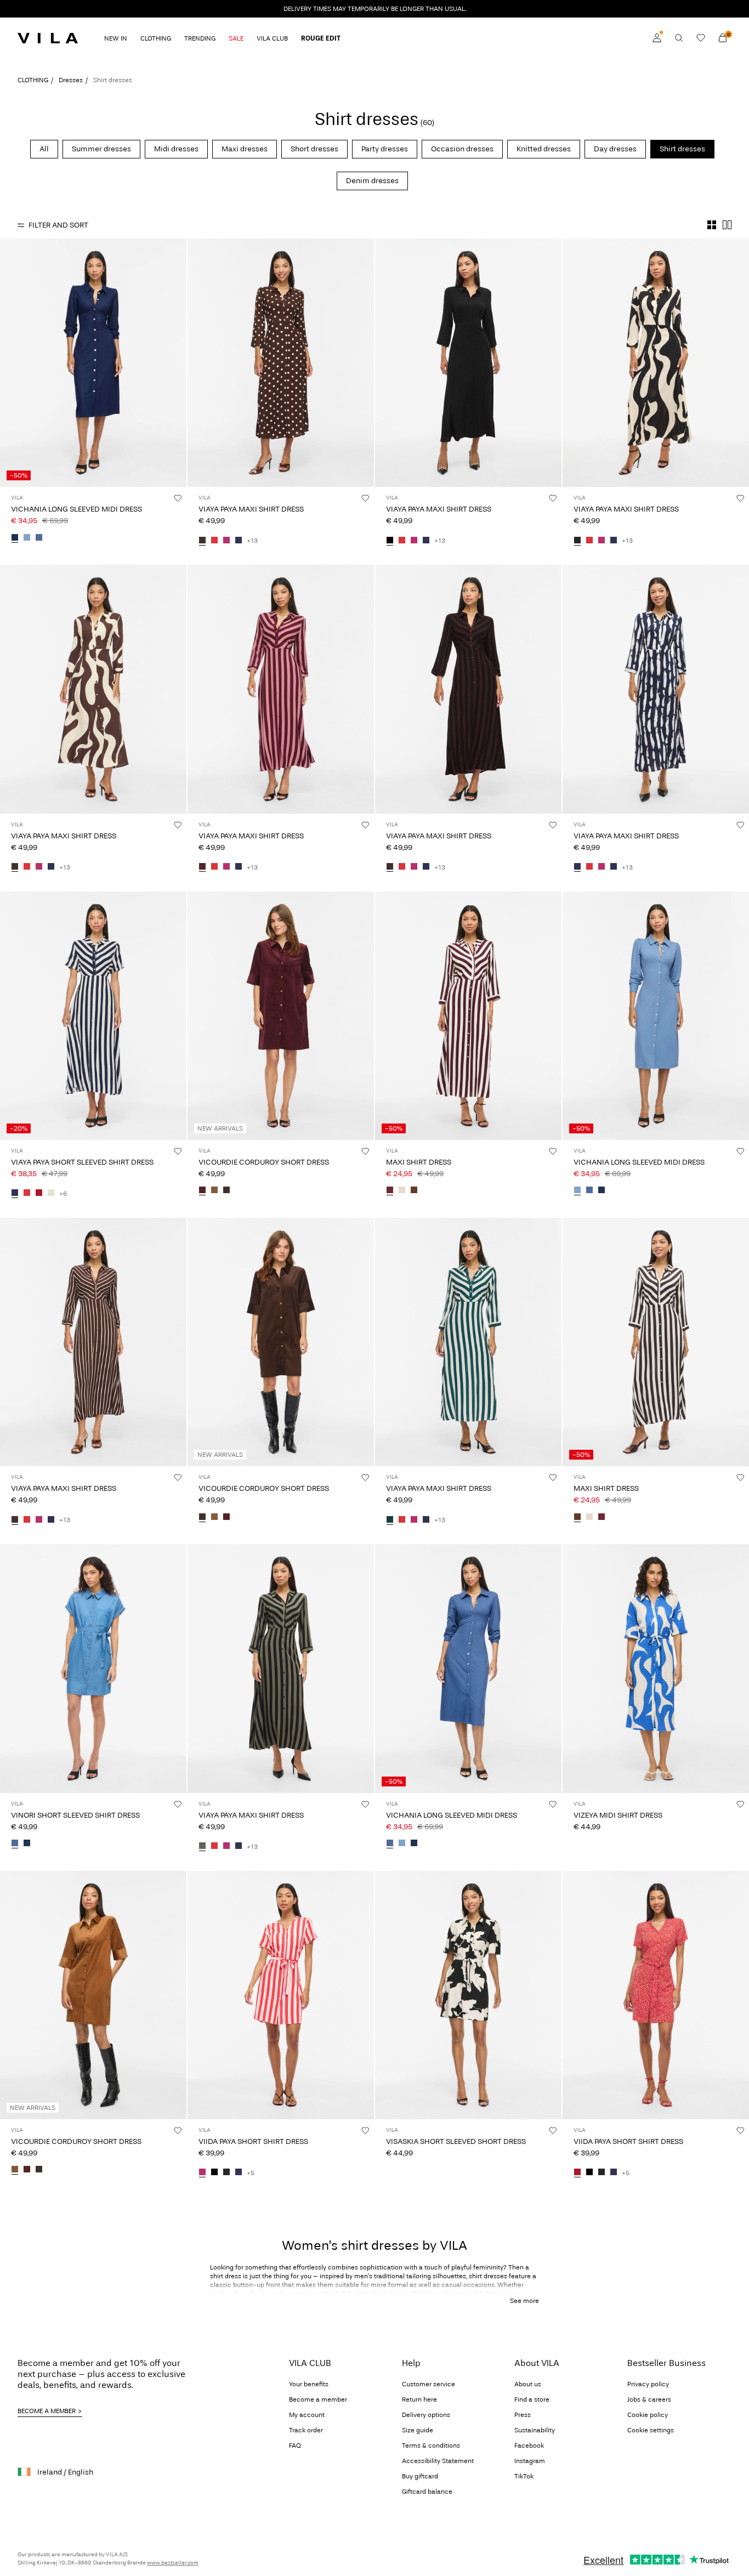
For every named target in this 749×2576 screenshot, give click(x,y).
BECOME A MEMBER (47, 2411)
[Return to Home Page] (48, 38)
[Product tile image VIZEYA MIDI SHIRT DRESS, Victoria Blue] (656, 1668)
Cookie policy (648, 2415)
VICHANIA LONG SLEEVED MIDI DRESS (76, 509)
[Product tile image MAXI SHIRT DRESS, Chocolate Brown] (656, 1342)
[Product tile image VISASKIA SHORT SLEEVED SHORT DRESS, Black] (468, 1995)
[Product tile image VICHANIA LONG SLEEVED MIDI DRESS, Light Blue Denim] (656, 1016)
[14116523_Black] (390, 541)
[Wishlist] (701, 38)
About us (528, 2384)
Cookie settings (651, 2430)
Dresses (71, 80)
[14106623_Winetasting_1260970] (390, 1191)
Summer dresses (101, 149)
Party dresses (385, 149)
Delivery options (426, 2415)
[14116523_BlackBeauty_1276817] (577, 541)
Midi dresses (176, 149)
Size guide (418, 2430)
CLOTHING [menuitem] (156, 38)
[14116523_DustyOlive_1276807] (202, 1847)
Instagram (530, 2461)
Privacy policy (648, 2384)
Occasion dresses (462, 149)
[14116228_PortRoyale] (202, 1191)
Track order (306, 2430)
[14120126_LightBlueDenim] (27, 538)
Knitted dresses (544, 149)
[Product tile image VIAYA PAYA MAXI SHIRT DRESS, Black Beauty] (656, 363)
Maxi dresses (245, 149)
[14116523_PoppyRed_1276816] (214, 541)
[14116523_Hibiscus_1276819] (226, 541)
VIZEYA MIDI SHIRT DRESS (618, 1815)
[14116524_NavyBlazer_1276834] (15, 1194)
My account (307, 2415)
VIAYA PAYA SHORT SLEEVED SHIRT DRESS (82, 1162)
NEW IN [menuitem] (116, 38)
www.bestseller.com (173, 2563)
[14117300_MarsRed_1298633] (577, 2173)
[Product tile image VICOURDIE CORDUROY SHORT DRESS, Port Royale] (281, 1016)
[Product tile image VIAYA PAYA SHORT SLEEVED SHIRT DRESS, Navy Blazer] (93, 1016)
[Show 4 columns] (712, 225)
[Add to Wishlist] (178, 498)
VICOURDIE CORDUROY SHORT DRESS (264, 1162)
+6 (63, 1194)
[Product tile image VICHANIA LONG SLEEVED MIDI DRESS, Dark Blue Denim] (93, 363)
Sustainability (535, 2430)
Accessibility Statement (438, 2461)
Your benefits (309, 2384)
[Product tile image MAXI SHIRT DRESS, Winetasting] (468, 1016)
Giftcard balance (427, 2492)
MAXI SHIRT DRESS (419, 1162)
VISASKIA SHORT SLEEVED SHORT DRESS (456, 2141)
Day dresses (615, 149)
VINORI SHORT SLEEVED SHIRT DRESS (75, 1815)
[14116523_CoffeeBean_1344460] (15, 1520)
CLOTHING (33, 80)
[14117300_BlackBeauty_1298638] (226, 2173)
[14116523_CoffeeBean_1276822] (202, 541)
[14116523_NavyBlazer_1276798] (577, 867)
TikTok (524, 2476)
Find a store (532, 2399)
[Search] (679, 38)
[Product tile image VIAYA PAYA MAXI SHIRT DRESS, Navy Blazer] (656, 689)
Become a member (318, 2399)
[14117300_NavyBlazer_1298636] (239, 2173)
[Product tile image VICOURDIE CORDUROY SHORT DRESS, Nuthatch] (93, 1995)
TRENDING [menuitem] (200, 38)
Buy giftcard (420, 2476)
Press (523, 2415)
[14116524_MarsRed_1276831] (39, 1194)
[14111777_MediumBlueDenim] (15, 1844)
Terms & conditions (431, 2446)
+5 (251, 2173)
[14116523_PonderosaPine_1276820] (390, 1520)
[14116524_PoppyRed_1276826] (27, 1194)
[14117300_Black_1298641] (214, 2173)
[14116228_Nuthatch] (214, 1191)
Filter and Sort (58, 225)
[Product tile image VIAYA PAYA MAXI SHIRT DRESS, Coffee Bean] (281, 363)
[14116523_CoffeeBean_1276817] (15, 867)
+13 (252, 541)
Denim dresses (372, 181)
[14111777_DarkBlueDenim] (27, 1844)
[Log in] (657, 38)
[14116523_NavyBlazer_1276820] (239, 541)
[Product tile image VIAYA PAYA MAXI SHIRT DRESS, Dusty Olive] (281, 1668)
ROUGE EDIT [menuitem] (321, 38)
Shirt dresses (682, 149)
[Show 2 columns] (727, 225)
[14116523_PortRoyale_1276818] (202, 867)
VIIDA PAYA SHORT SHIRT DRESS (253, 2141)
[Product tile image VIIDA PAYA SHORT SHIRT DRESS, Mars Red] (656, 1995)
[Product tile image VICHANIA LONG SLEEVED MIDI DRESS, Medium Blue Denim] (468, 1668)
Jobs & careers (649, 2399)
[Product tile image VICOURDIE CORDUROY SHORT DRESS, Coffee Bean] (281, 1342)
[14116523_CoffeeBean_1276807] (390, 867)
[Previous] (10, 363)
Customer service (429, 2384)
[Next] (177, 363)
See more (524, 2301)
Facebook (529, 2446)
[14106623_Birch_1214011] (402, 1191)
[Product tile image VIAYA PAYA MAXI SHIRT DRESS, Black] (468, 363)
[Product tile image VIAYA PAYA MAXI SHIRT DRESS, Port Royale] (281, 689)
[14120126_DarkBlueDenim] (15, 538)
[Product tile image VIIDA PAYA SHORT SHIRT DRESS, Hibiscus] (281, 1995)
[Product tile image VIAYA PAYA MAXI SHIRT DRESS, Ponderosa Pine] (468, 1342)
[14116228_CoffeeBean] (226, 1191)
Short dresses (314, 149)
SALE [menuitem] (236, 38)
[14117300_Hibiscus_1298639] (202, 2173)
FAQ (295, 2446)
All (44, 149)
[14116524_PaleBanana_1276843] (51, 1194)
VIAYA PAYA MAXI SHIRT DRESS (251, 509)
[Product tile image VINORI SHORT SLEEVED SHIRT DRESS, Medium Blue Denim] (93, 1668)
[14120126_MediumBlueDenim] (39, 538)
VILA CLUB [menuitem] (272, 38)
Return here (419, 2399)
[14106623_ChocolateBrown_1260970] (414, 1191)
